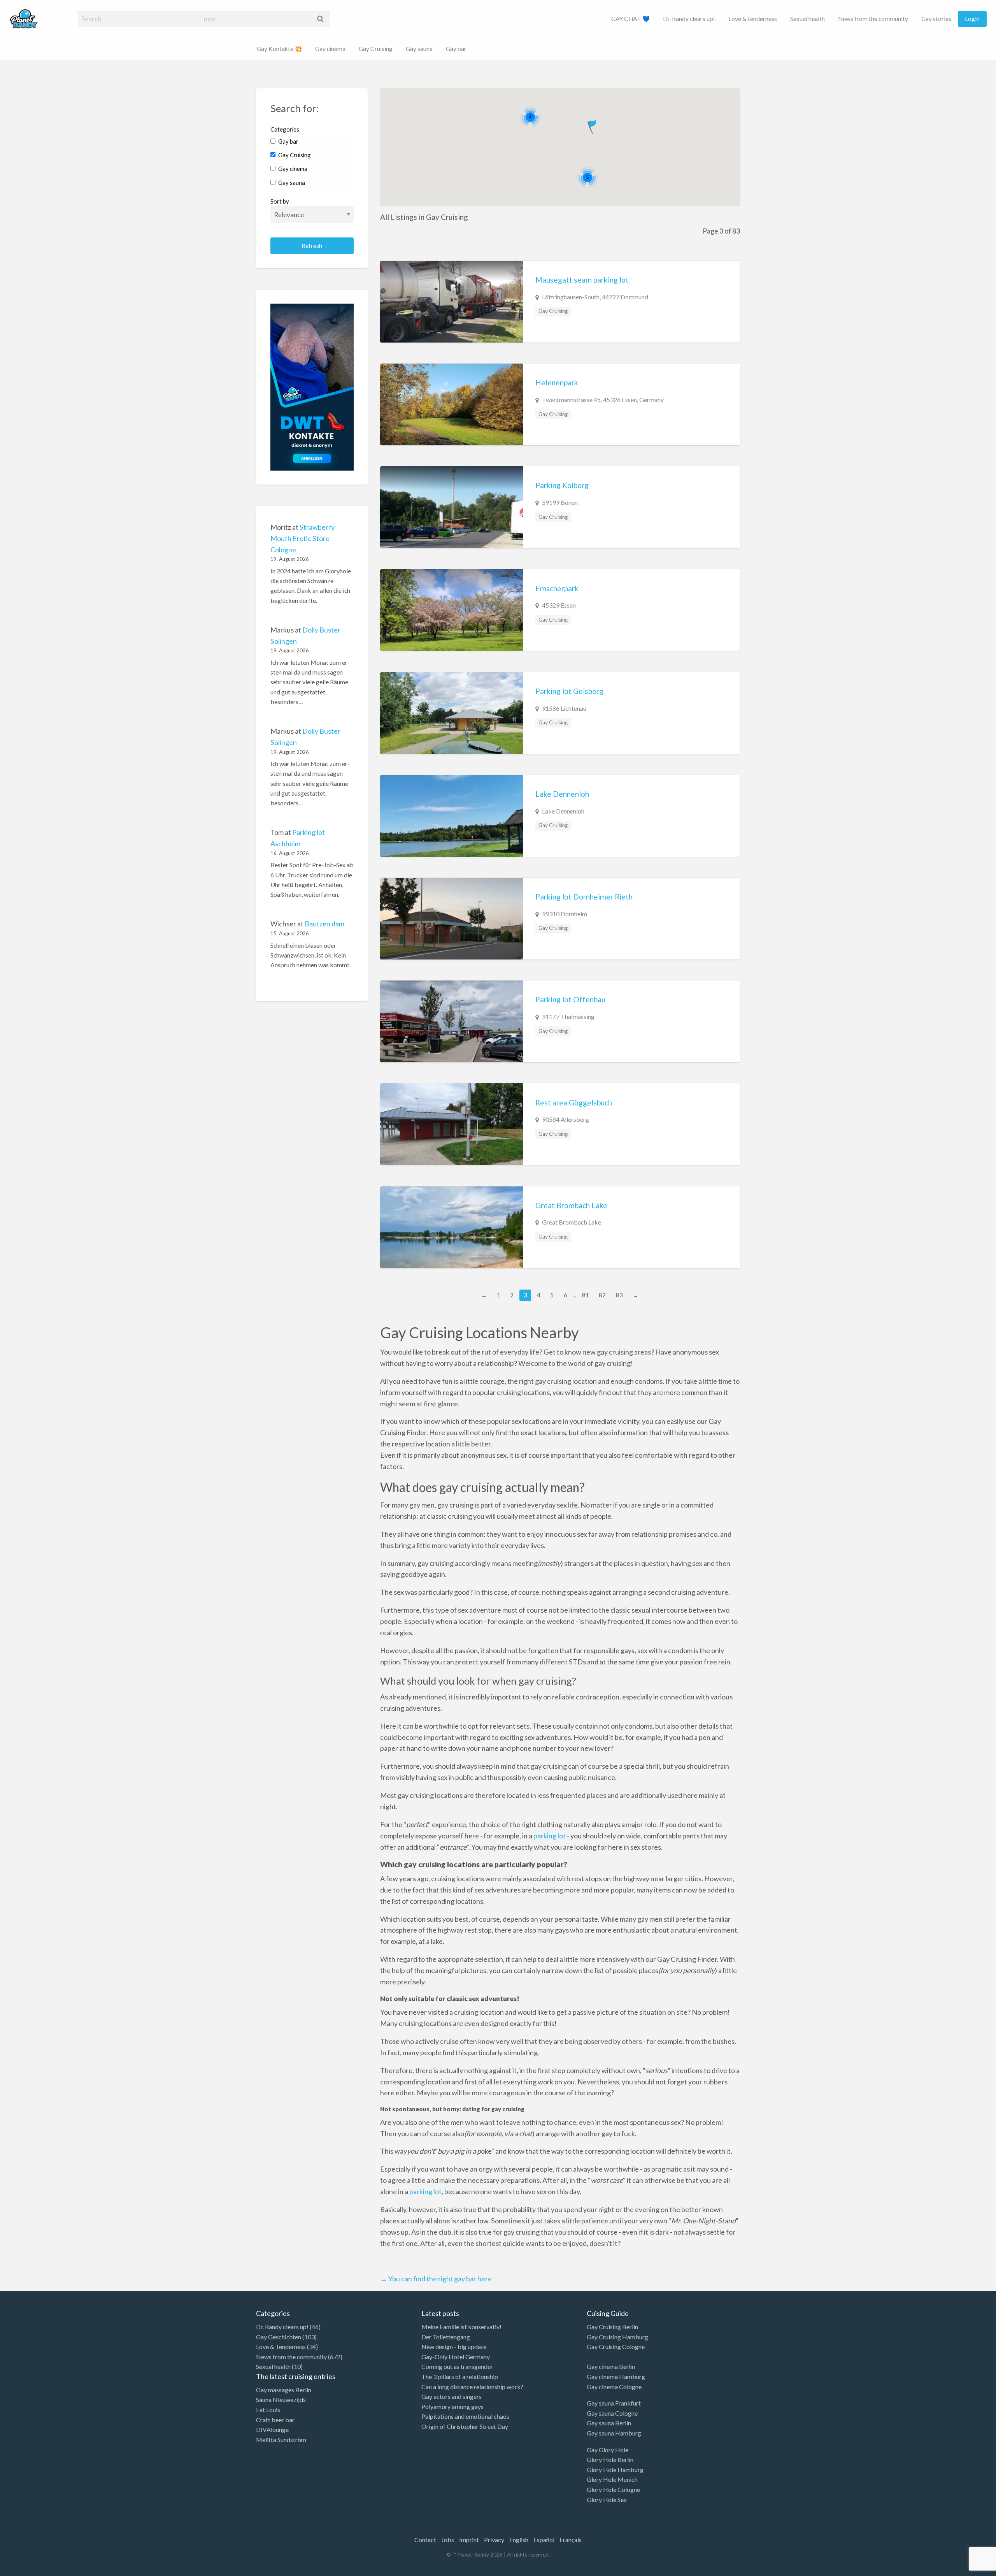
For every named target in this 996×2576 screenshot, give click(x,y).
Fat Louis (268, 2410)
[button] (593, 125)
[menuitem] (630, 19)
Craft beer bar (275, 2420)
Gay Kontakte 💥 (279, 49)
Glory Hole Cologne (613, 2489)
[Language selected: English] (964, 2568)
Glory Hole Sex (607, 2500)
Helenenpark (557, 382)
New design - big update (454, 2347)
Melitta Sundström (281, 2440)
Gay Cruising (376, 49)
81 (586, 1295)
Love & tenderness (753, 19)
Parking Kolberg (562, 485)
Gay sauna (419, 49)
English (519, 2540)
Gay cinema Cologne (614, 2387)
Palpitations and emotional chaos (465, 2416)
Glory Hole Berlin (610, 2459)
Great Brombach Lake (571, 1205)
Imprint (469, 2540)
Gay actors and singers (452, 2396)
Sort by (280, 201)
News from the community (873, 19)
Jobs (448, 2540)
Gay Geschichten (279, 2337)
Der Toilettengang (446, 2337)
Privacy (494, 2540)
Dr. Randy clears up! (689, 19)
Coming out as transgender (457, 2366)
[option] (961, 2569)
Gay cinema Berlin (611, 2366)
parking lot (550, 1836)
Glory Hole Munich (612, 2479)
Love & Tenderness (281, 2347)
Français (571, 2540)
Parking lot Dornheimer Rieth (584, 897)
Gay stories (936, 19)
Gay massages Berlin (284, 2390)
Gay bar (456, 49)
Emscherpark (557, 588)
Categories (285, 129)
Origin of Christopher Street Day (465, 2426)
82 (602, 1295)
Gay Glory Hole (608, 2450)
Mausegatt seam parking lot (582, 280)
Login (972, 19)
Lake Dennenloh (562, 794)
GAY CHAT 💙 (630, 19)
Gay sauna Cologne (612, 2413)
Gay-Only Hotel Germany (456, 2357)
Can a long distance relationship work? (472, 2387)
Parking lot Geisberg (569, 691)
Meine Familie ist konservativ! (461, 2327)
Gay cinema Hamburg (616, 2377)
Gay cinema (330, 49)
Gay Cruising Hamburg (617, 2337)
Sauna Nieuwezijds (281, 2399)
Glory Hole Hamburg (615, 2470)
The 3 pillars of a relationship (460, 2377)
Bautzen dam (324, 924)
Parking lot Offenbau (570, 999)
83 (619, 1295)
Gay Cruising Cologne (616, 2347)
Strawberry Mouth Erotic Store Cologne (302, 538)
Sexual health (807, 19)
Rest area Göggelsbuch (574, 1103)
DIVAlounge (272, 2429)
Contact (425, 2540)
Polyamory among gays (452, 2406)
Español (544, 2540)
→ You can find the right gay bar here (436, 2279)
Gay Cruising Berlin (612, 2327)
